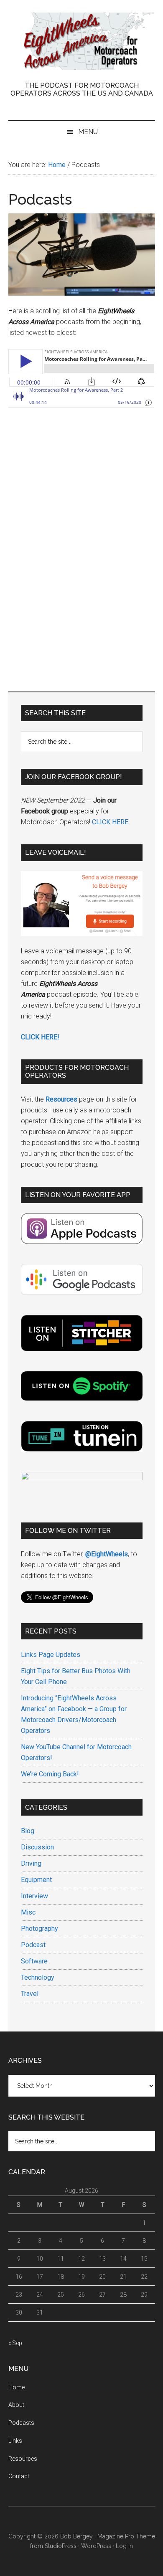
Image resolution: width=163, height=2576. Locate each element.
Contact (19, 2476)
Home (17, 2387)
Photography (39, 1929)
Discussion (37, 1847)
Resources (23, 2459)
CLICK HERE (110, 822)
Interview (34, 1896)
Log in (124, 2546)
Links (15, 2441)
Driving (31, 1863)
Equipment (36, 1880)
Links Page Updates (51, 1655)
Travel (30, 1994)
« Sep (15, 2343)
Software (34, 1961)
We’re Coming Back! (50, 1774)
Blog (28, 1831)
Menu (88, 132)
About (16, 2405)
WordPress (96, 2546)
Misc (28, 1912)
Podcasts (21, 2423)
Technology (38, 1977)
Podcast (33, 1945)
